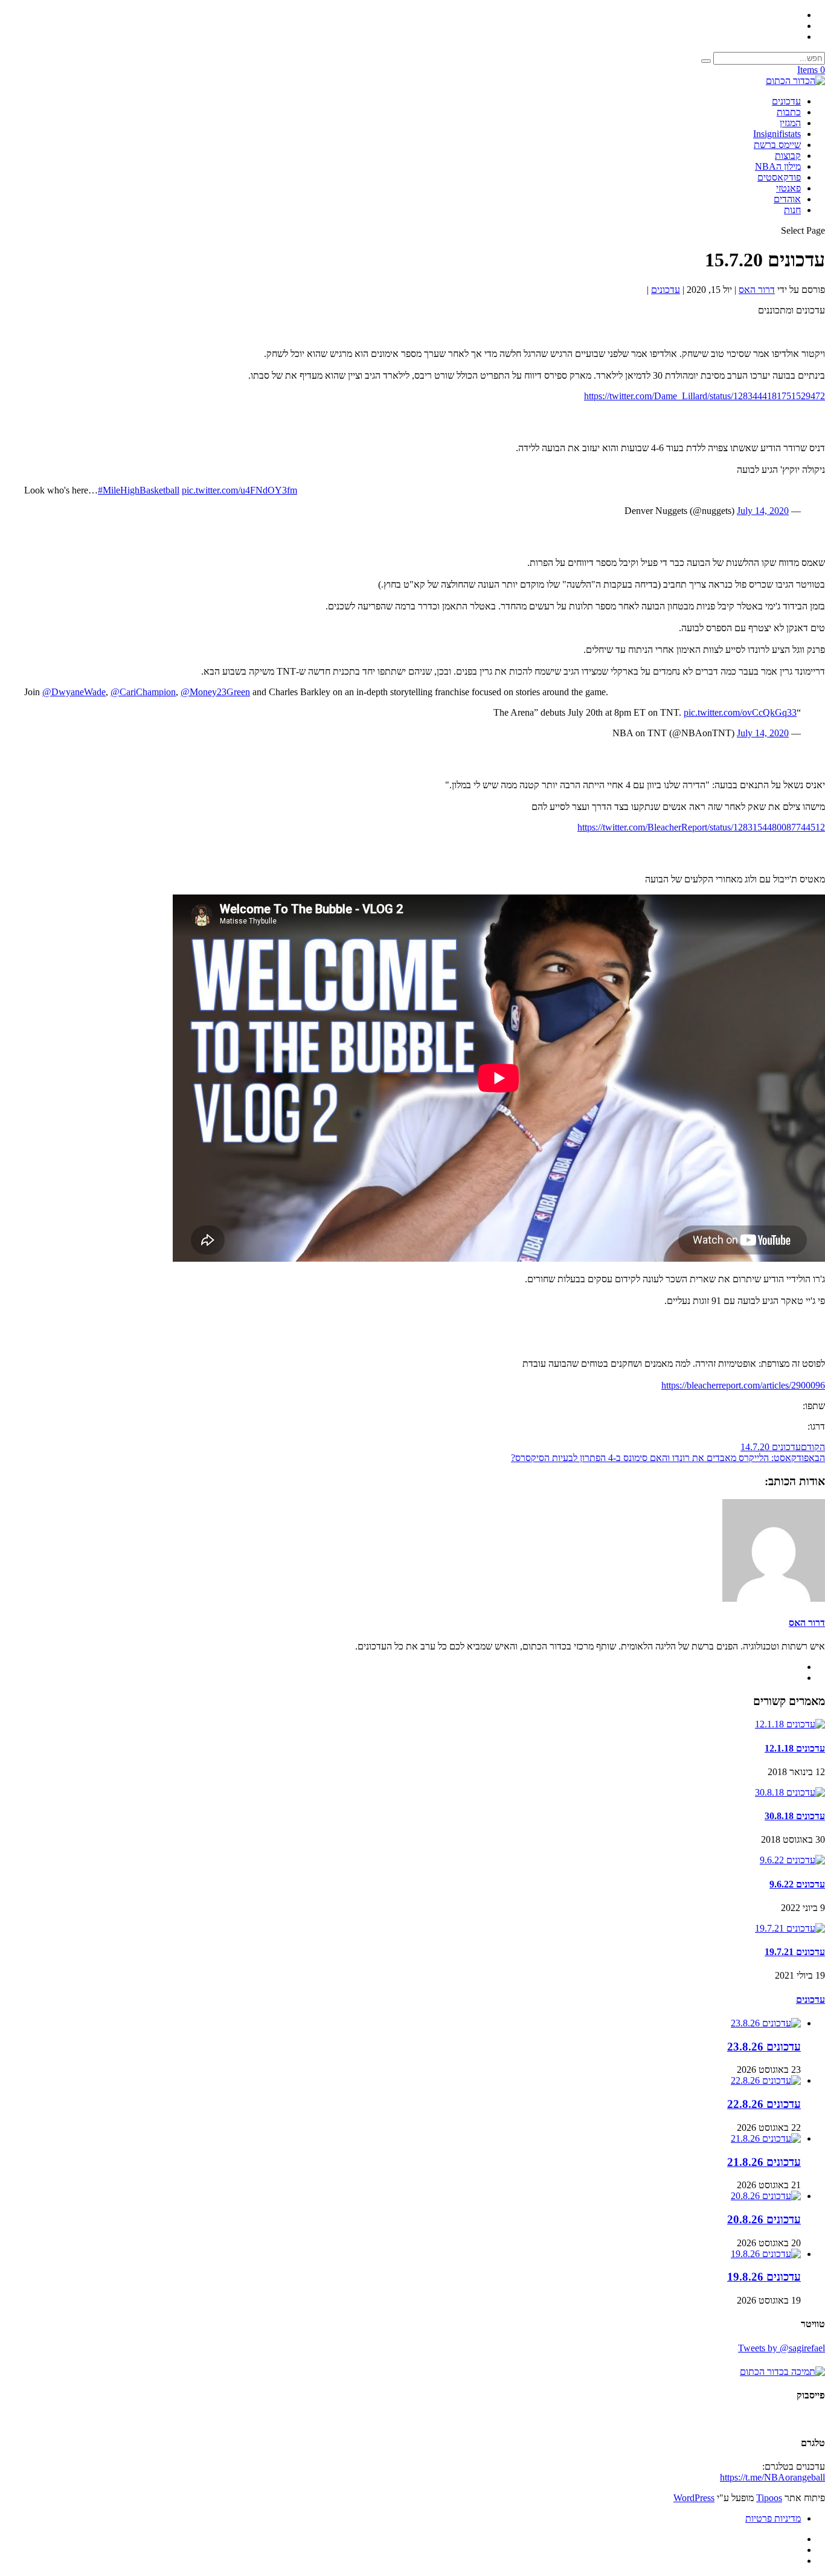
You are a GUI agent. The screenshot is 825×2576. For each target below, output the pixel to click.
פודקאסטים (779, 177)
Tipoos (769, 2498)
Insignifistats (777, 134)
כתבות (789, 112)
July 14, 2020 (763, 511)
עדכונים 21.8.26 (764, 2162)
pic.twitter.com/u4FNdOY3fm (239, 490)
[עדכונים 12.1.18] (790, 1724)
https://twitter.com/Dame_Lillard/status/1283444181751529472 (705, 396)
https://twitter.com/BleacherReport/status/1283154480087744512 (701, 827)
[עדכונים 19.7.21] (790, 1928)
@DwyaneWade (74, 692)
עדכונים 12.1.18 (795, 1748)
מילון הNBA (778, 166)
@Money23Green (215, 692)
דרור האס (757, 290)
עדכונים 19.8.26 (764, 2277)
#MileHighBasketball (139, 490)
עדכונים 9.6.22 (797, 1884)
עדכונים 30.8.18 (795, 1816)
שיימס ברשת (777, 145)
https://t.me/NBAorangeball (772, 2477)
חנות (792, 210)
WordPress (694, 2498)
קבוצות (788, 156)
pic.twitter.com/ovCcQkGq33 (740, 712)
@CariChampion (143, 692)
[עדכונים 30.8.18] (790, 1792)
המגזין (790, 123)
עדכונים (786, 101)
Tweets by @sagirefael (782, 2348)
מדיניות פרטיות (773, 2518)
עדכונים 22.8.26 (764, 2104)
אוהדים (787, 199)
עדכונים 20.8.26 (764, 2219)
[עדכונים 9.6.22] (792, 1860)
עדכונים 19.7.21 (795, 1952)
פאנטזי (788, 188)
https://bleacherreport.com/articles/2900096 (743, 1385)
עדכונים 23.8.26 (764, 2047)
